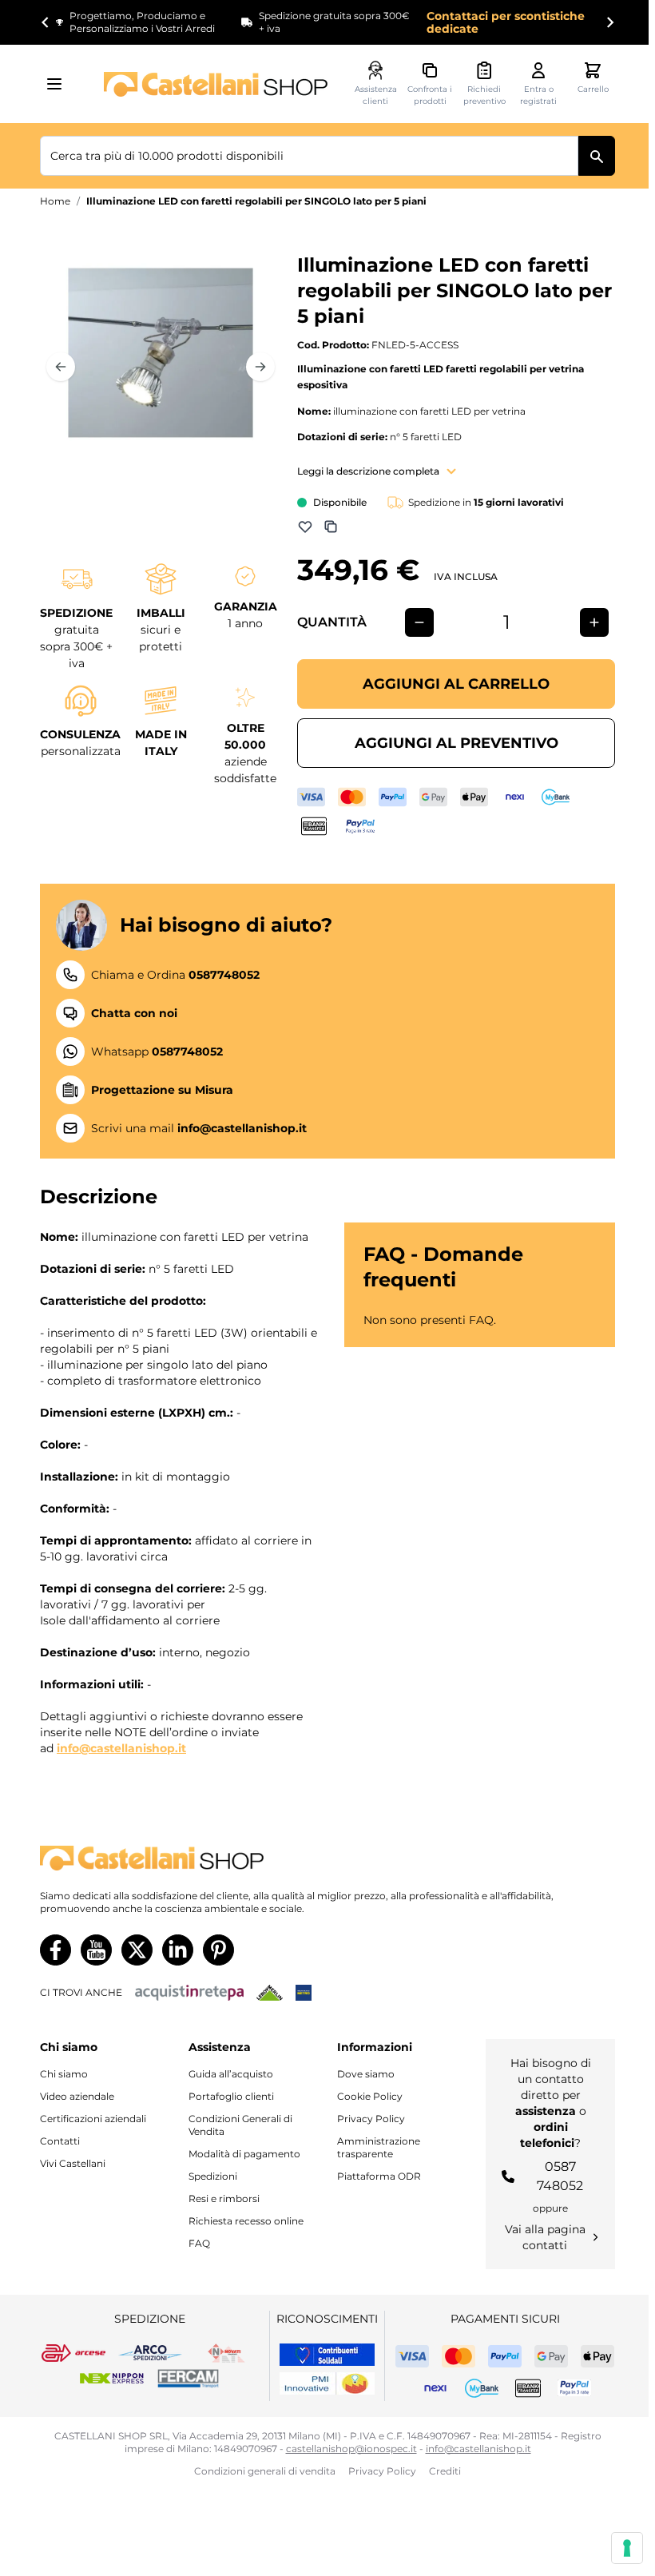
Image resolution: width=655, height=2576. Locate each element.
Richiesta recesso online (246, 2221)
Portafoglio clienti (231, 2096)
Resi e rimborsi (224, 2198)
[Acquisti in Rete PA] (189, 1993)
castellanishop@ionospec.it (351, 2449)
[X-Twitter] (137, 1950)
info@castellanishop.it (121, 1748)
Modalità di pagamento (244, 2154)
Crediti (445, 2471)
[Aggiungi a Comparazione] (331, 527)
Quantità (332, 622)
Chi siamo (64, 2074)
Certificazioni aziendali (93, 2119)
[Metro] (304, 1993)
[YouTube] (96, 1950)
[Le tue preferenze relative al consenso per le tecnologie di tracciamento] (627, 2548)
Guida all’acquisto (231, 2074)
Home (55, 201)
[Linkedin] (178, 1950)
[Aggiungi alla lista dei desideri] (305, 527)
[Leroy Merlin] (270, 1993)
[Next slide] (609, 22)
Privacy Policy (371, 2119)
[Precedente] (61, 367)
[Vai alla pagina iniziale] (216, 84)
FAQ (199, 2243)
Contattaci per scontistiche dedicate (506, 22)
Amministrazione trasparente (379, 2147)
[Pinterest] (218, 1950)
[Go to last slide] (46, 22)
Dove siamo (366, 2074)
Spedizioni (213, 2176)
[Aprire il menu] (59, 84)
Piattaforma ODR (379, 2176)
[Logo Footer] (327, 1858)
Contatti (60, 2141)
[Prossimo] (260, 367)
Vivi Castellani (73, 2163)
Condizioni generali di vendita (265, 2471)
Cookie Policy (370, 2096)
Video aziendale (77, 2096)
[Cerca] (597, 156)
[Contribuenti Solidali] (327, 2355)
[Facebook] (56, 1950)
